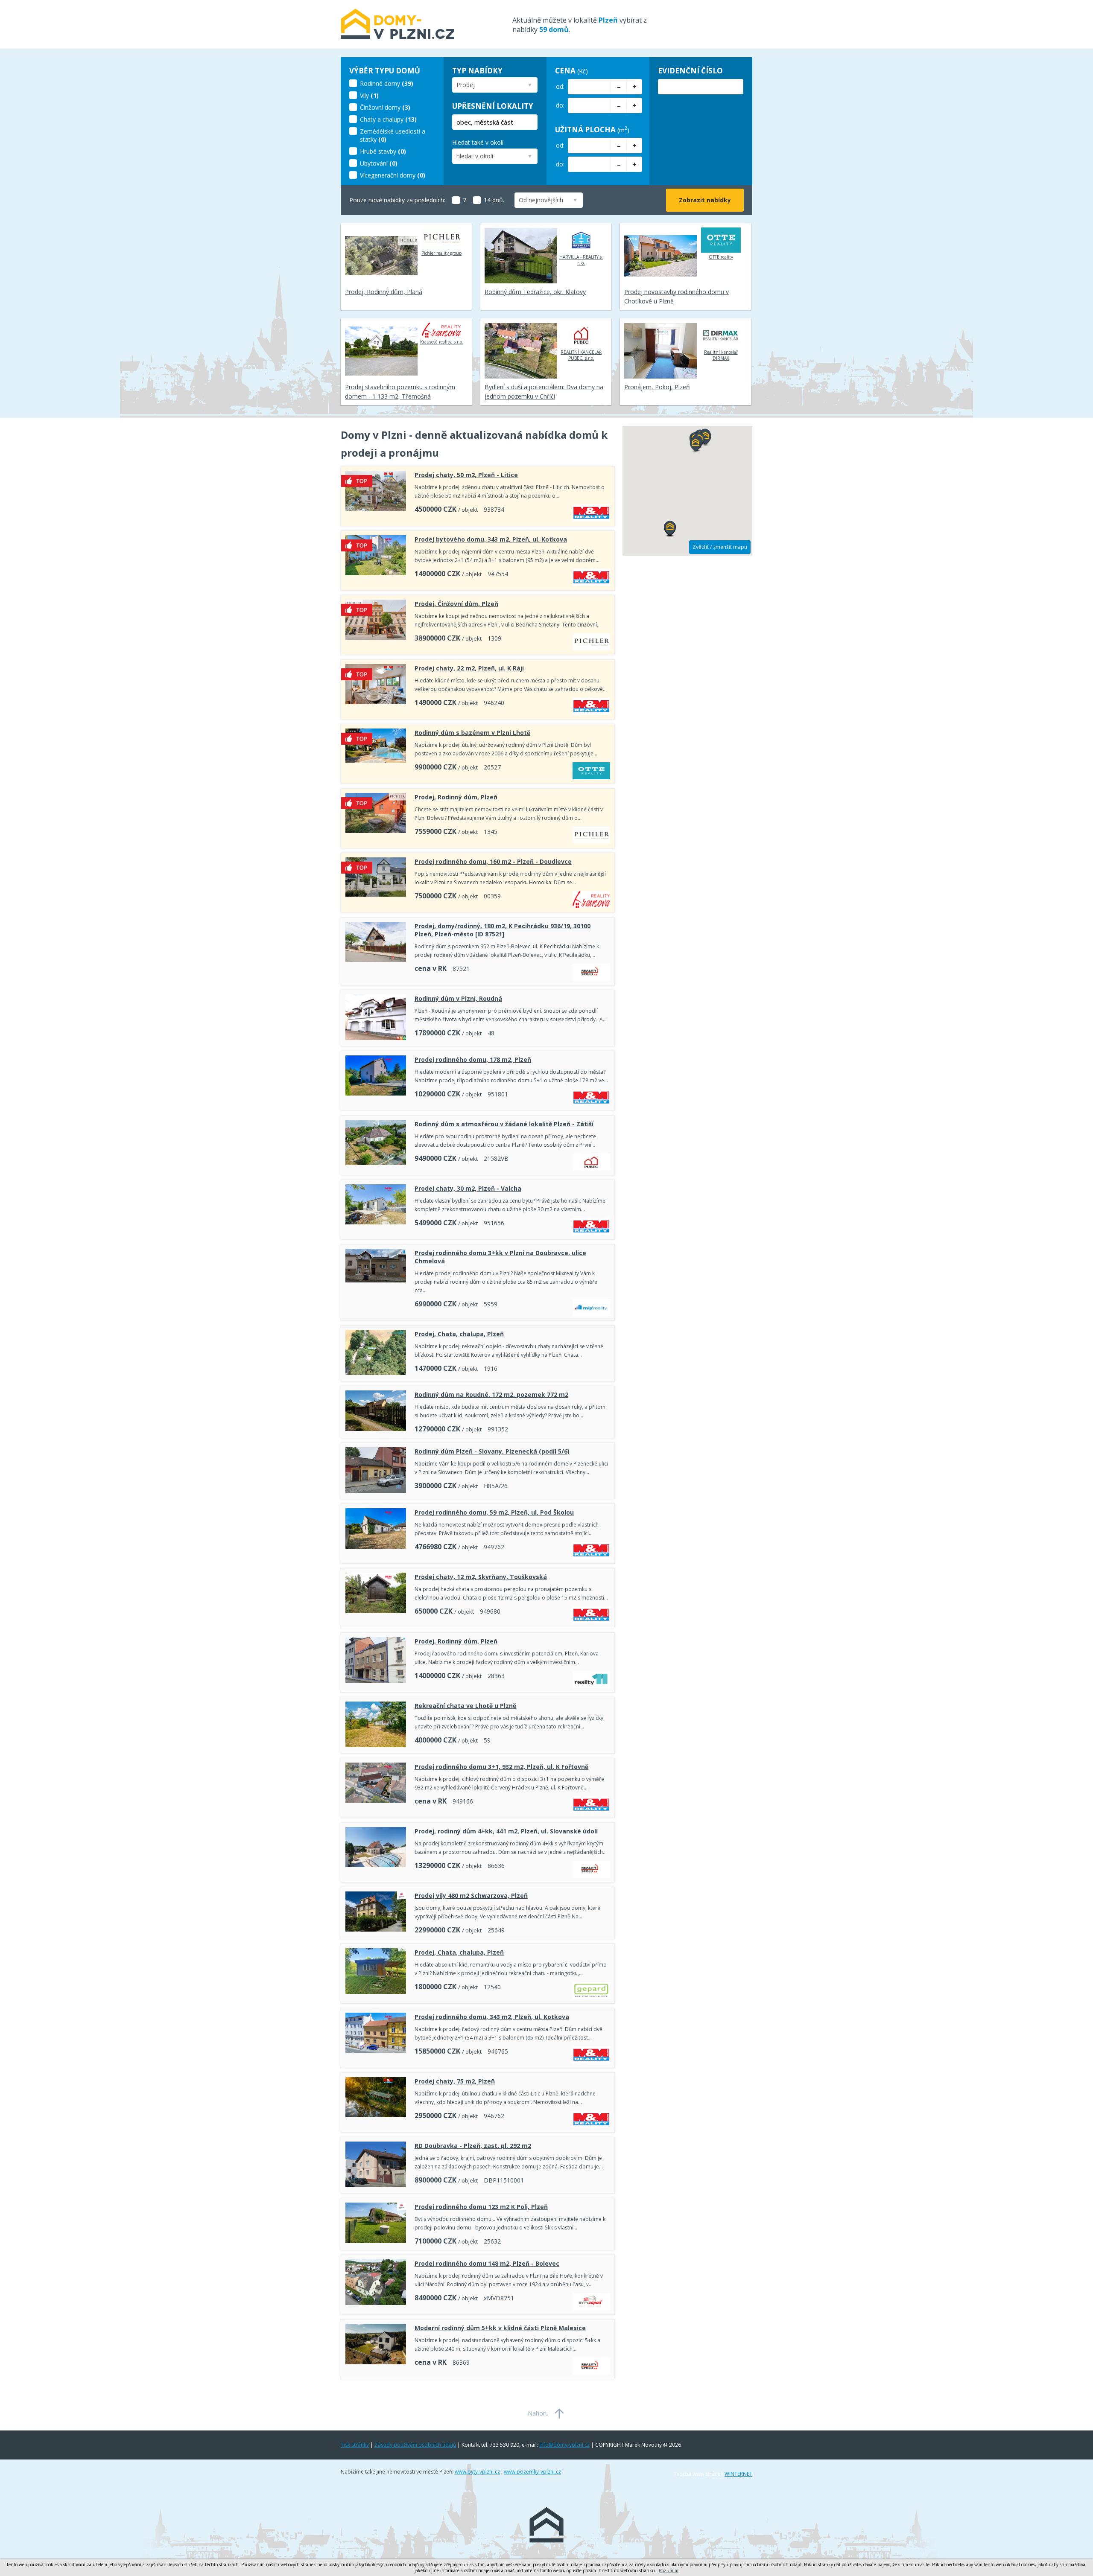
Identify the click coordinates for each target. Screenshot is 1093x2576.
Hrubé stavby (378, 151)
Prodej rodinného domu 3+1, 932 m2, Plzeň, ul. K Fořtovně (501, 1767)
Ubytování (374, 163)
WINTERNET (738, 2474)
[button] (696, 445)
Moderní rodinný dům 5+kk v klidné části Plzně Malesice (500, 2328)
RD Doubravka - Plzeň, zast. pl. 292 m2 (473, 2146)
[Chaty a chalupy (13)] (393, 112)
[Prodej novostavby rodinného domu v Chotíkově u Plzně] (660, 256)
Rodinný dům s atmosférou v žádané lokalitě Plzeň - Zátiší (504, 1124)
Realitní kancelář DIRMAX (721, 355)
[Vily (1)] (393, 88)
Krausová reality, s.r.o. (442, 342)
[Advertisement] (687, 692)
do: (560, 105)
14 (487, 200)
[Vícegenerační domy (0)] (393, 168)
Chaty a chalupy (382, 119)
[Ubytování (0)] (393, 156)
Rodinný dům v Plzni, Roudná (458, 998)
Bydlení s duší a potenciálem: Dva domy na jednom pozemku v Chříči (544, 392)
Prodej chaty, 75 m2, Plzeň (455, 2081)
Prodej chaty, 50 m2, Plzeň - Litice (466, 475)
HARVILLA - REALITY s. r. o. (581, 260)
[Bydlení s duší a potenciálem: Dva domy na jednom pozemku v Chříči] (521, 351)
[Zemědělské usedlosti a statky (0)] (393, 124)
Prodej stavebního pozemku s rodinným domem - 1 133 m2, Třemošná (400, 392)
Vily (364, 95)
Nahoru (538, 2413)
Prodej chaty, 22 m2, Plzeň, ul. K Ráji (469, 668)
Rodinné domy (380, 83)
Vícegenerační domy (388, 175)
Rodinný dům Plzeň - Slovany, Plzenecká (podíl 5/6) (492, 1451)
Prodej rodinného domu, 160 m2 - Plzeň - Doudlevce (493, 861)
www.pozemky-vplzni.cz (532, 2472)
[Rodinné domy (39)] (393, 76)
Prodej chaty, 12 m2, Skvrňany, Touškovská (481, 1577)
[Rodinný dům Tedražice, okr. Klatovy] (521, 256)
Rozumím (669, 2570)
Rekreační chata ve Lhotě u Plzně (465, 1706)
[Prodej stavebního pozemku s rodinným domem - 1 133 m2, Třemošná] (381, 351)
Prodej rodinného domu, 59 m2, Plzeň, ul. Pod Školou (494, 1512)
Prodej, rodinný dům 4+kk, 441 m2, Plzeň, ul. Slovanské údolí (506, 1831)
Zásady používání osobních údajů (415, 2445)
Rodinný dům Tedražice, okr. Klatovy (535, 292)
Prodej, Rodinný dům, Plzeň (456, 797)
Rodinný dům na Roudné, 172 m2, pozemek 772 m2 (491, 1394)
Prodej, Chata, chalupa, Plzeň (459, 1334)
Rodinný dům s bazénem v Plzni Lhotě (472, 733)
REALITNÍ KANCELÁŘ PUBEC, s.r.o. (581, 355)
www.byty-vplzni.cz (477, 2472)
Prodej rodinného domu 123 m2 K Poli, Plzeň (481, 2207)
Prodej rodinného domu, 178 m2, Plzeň (473, 1059)
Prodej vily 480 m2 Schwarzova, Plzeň (471, 1896)
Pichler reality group (441, 253)
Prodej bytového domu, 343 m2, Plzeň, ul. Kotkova (491, 539)
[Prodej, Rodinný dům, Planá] (381, 256)
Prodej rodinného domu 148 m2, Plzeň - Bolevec (487, 2263)
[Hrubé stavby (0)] (393, 144)
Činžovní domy (380, 107)
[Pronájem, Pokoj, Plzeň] (660, 351)
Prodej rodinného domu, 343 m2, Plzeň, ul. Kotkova (492, 2017)
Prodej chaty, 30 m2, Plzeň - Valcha (468, 1188)
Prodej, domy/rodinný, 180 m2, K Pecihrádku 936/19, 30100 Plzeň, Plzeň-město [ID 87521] (503, 930)
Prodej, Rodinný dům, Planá (384, 292)
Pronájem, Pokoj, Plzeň (657, 387)
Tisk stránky (355, 2445)
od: (560, 86)
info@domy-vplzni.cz (564, 2445)
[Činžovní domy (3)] (393, 100)
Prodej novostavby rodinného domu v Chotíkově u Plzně (677, 296)
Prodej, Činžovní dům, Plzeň (456, 604)
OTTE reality (721, 257)
